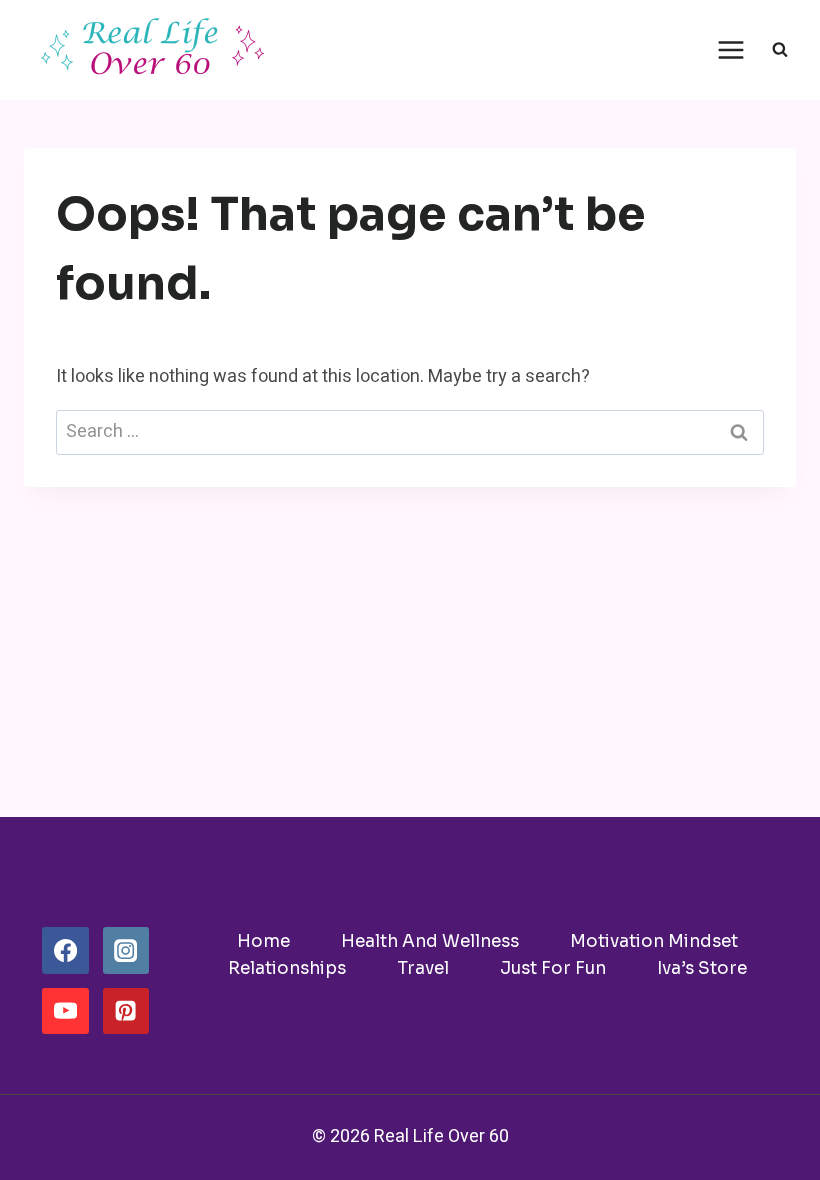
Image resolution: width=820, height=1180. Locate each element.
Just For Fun (553, 968)
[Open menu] (730, 49)
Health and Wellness (430, 941)
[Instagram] (126, 950)
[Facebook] (65, 950)
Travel (423, 968)
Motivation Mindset (654, 941)
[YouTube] (65, 1011)
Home (263, 941)
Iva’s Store (702, 968)
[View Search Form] (780, 50)
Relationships (287, 968)
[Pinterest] (126, 1011)
